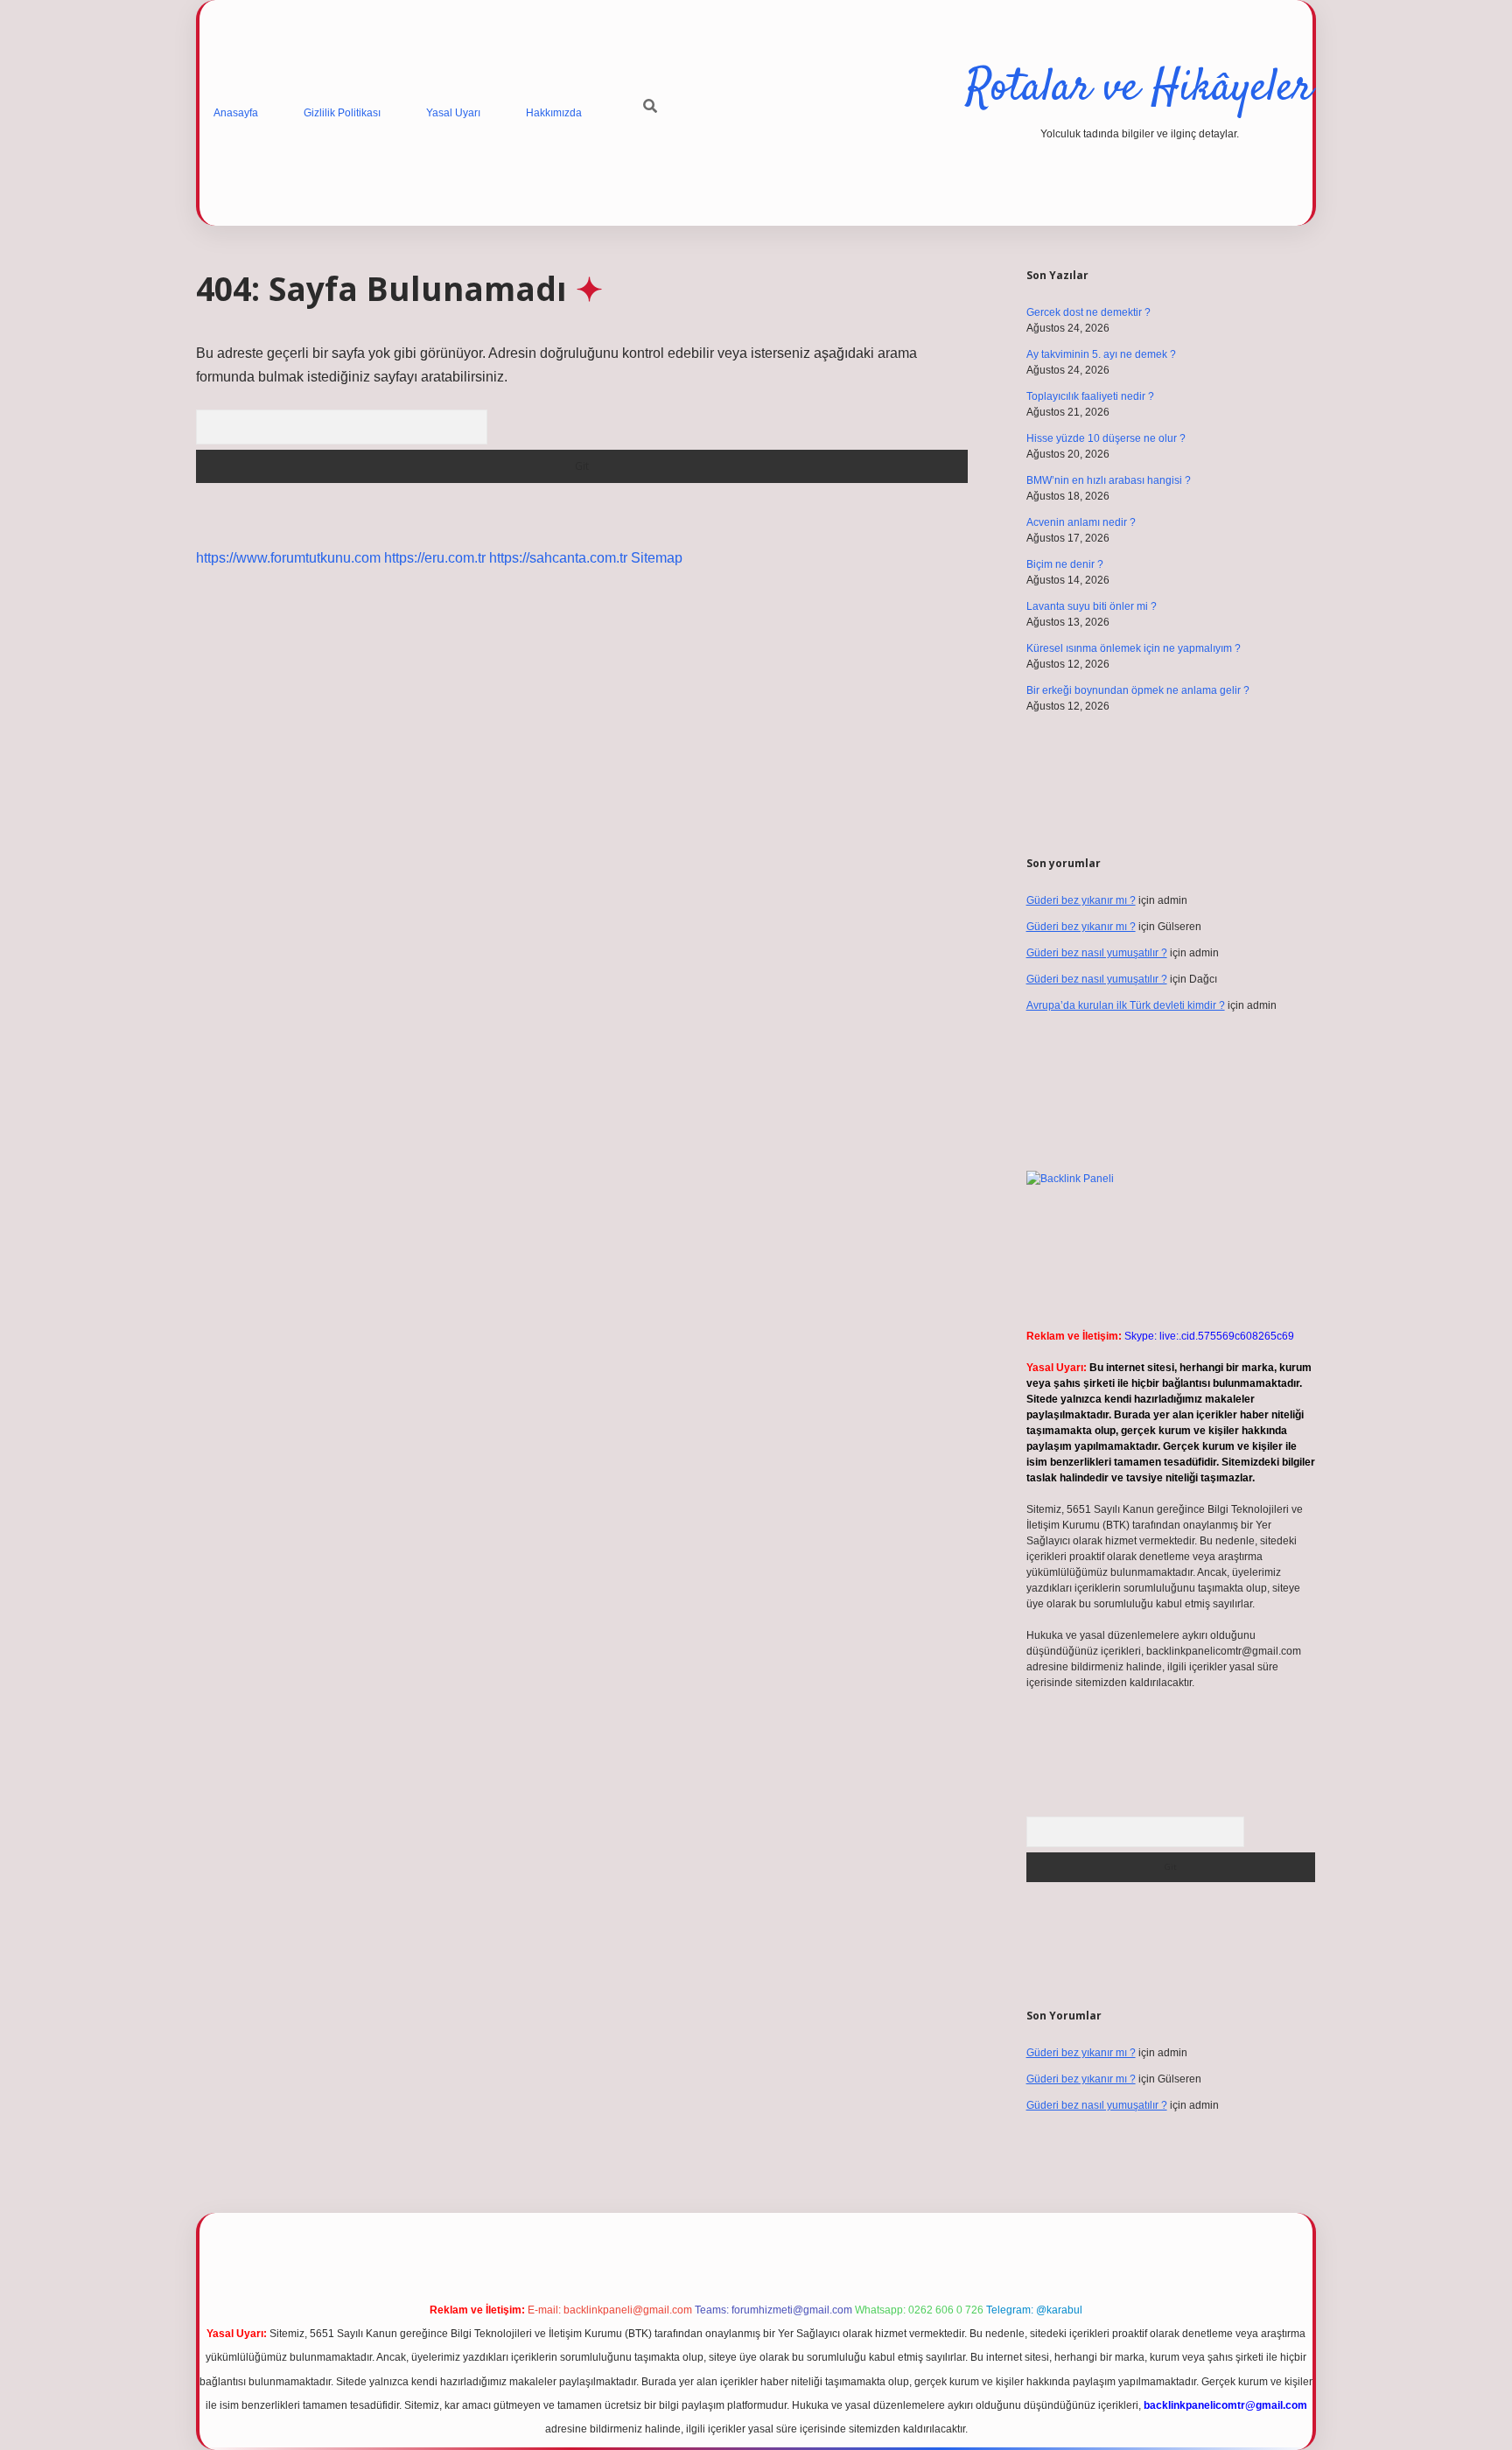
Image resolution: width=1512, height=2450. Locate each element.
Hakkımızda (554, 113)
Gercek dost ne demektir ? (1088, 312)
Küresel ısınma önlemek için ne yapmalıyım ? (1134, 648)
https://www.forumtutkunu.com (288, 558)
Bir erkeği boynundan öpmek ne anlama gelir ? (1138, 690)
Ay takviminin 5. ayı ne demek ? (1101, 354)
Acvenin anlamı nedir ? (1081, 522)
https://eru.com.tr (435, 558)
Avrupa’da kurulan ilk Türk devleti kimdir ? (1126, 1005)
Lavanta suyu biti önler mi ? (1092, 606)
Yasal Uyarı (453, 113)
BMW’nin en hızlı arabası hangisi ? (1109, 480)
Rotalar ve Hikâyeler (1139, 89)
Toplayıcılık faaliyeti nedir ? (1090, 396)
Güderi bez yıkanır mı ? (1081, 900)
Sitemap (657, 558)
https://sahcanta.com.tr (558, 558)
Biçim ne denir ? (1065, 564)
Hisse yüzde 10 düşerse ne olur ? (1106, 438)
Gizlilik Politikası (342, 113)
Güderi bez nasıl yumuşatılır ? (1097, 953)
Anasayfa (236, 113)
